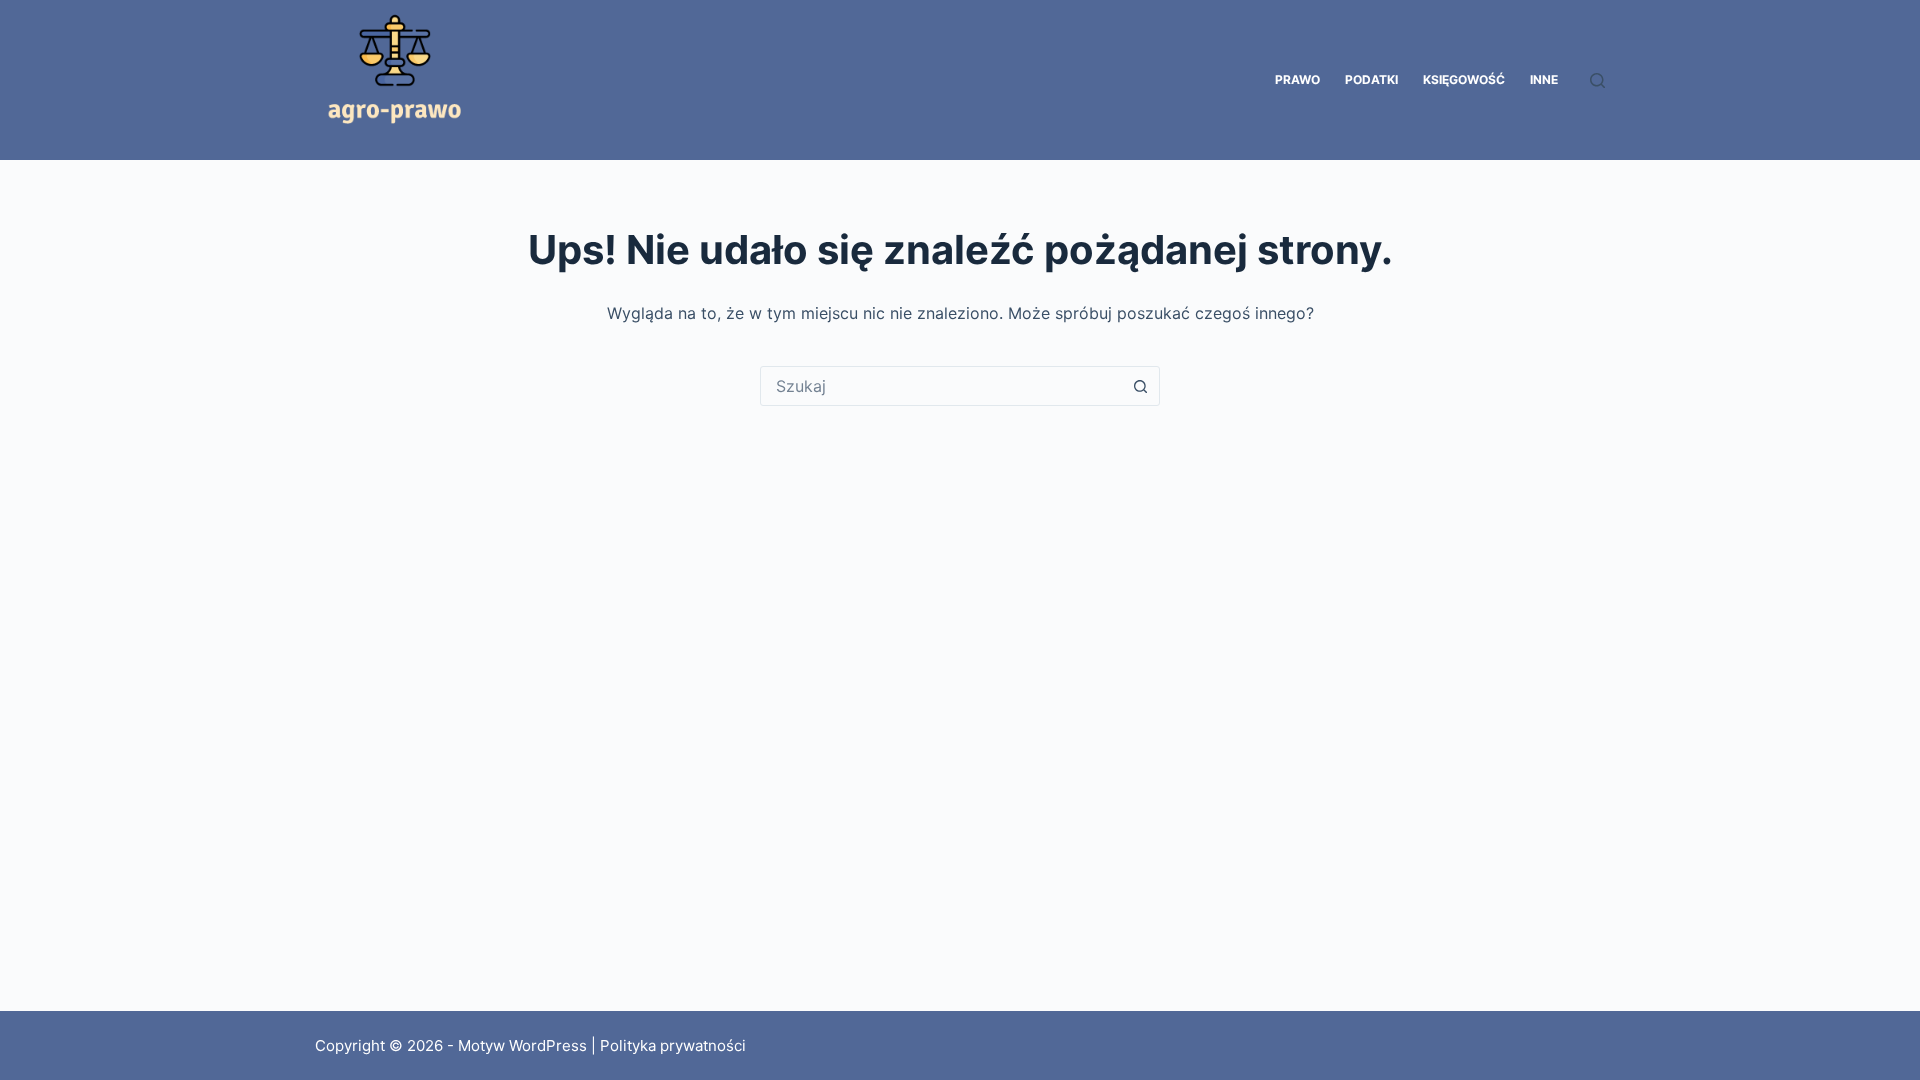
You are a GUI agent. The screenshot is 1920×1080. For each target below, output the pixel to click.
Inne (1544, 79)
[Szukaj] (1597, 80)
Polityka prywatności (673, 1045)
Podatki (1371, 79)
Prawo (1297, 79)
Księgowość (1464, 79)
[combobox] (941, 386)
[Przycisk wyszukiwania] (1140, 386)
